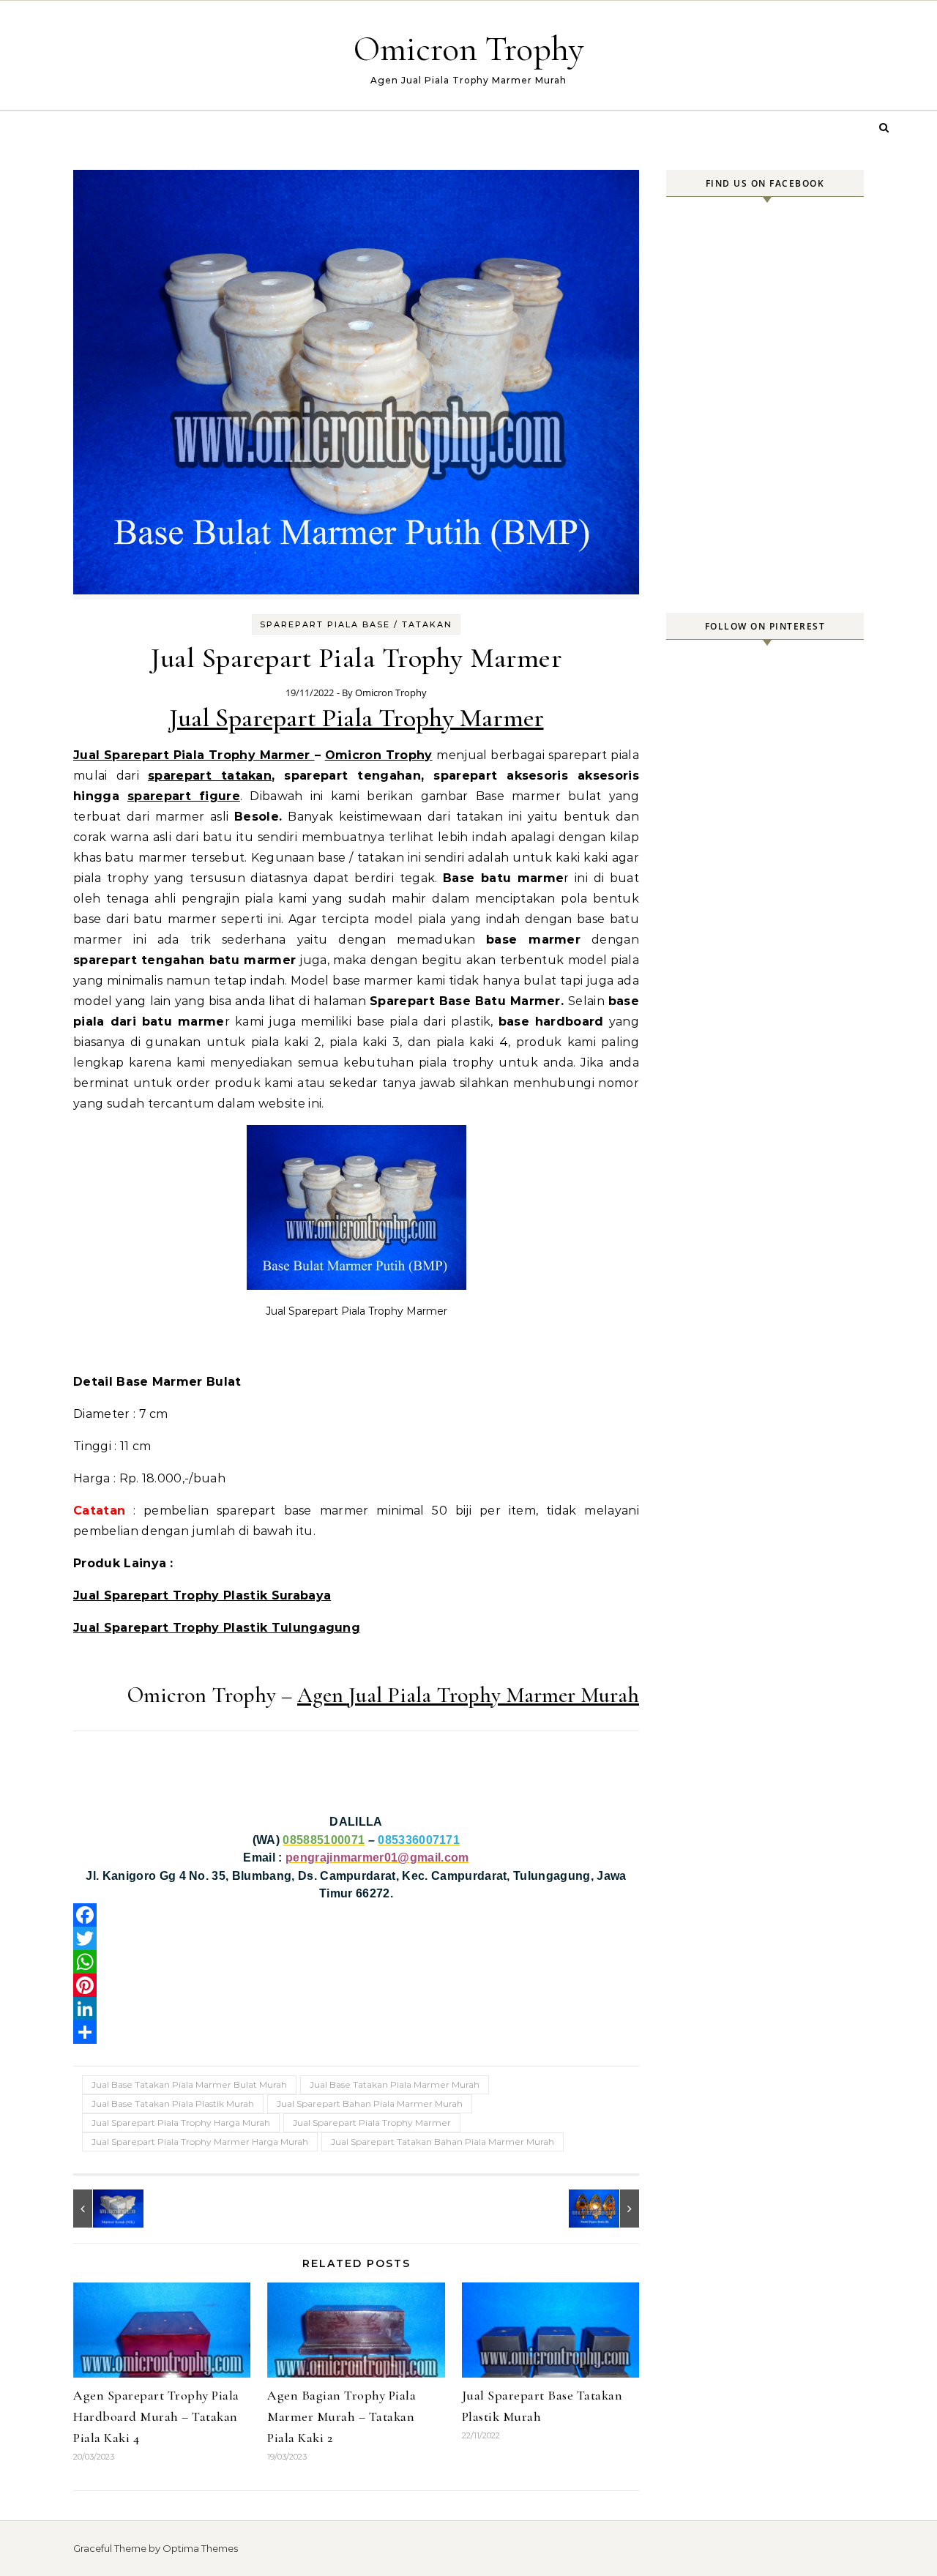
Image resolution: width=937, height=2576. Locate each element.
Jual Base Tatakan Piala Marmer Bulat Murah (189, 2084)
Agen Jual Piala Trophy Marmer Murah (468, 1695)
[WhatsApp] (356, 1962)
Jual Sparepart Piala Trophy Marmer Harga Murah (200, 2142)
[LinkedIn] (356, 2009)
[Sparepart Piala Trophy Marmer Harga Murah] (106, 2209)
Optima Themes (200, 2548)
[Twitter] (356, 1938)
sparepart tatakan (210, 776)
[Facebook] (356, 1915)
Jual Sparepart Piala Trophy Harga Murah (181, 2123)
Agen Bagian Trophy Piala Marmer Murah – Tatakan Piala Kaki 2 (341, 2416)
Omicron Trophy (469, 49)
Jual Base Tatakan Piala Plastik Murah (173, 2103)
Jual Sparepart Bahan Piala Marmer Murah (370, 2103)
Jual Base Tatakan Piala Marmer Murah (395, 2084)
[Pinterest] (356, 1985)
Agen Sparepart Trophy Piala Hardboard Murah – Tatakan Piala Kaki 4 (156, 2416)
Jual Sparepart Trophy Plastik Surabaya (202, 1595)
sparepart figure (184, 796)
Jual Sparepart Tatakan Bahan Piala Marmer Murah (443, 2142)
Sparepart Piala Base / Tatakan (356, 624)
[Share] (356, 2032)
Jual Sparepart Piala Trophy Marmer (356, 718)
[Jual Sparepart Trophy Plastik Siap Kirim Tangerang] (606, 2209)
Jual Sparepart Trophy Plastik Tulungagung (217, 1628)
